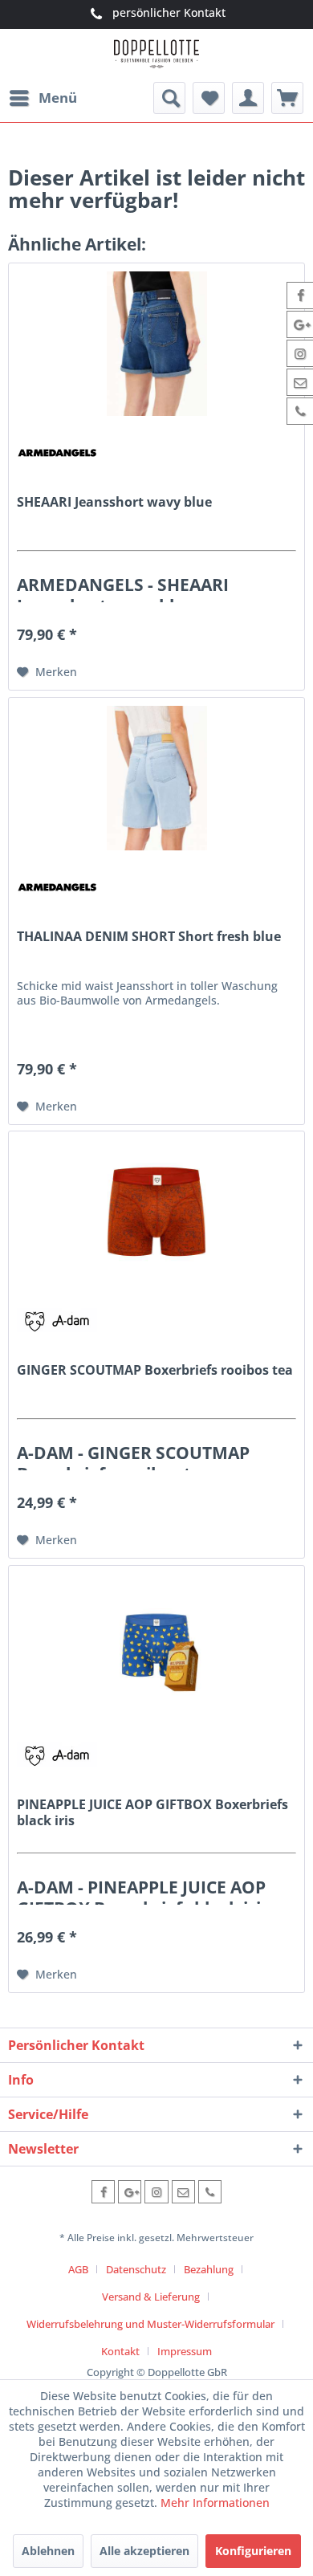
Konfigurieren (253, 2551)
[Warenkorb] (287, 98)
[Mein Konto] (248, 98)
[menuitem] (43, 98)
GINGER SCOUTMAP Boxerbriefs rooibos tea (155, 1370)
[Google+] (130, 2192)
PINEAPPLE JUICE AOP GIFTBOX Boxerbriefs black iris (152, 1812)
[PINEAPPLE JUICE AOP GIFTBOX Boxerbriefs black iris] (156, 1646)
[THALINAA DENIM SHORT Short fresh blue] (156, 778)
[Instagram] (156, 2192)
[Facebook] (103, 2192)
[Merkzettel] (209, 98)
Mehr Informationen (215, 2503)
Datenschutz (136, 2269)
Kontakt (120, 2351)
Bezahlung (209, 2269)
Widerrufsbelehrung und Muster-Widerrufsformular (150, 2324)
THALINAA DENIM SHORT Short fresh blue (149, 937)
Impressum (185, 2351)
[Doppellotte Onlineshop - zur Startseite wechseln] (156, 56)
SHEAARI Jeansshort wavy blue (114, 502)
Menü (58, 98)
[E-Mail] (183, 2192)
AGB (78, 2269)
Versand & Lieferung (151, 2297)
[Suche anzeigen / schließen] (169, 98)
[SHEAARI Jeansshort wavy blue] (156, 344)
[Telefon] (210, 2192)
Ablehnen (48, 2551)
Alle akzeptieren (144, 2551)
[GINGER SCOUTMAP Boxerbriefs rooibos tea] (156, 1212)
